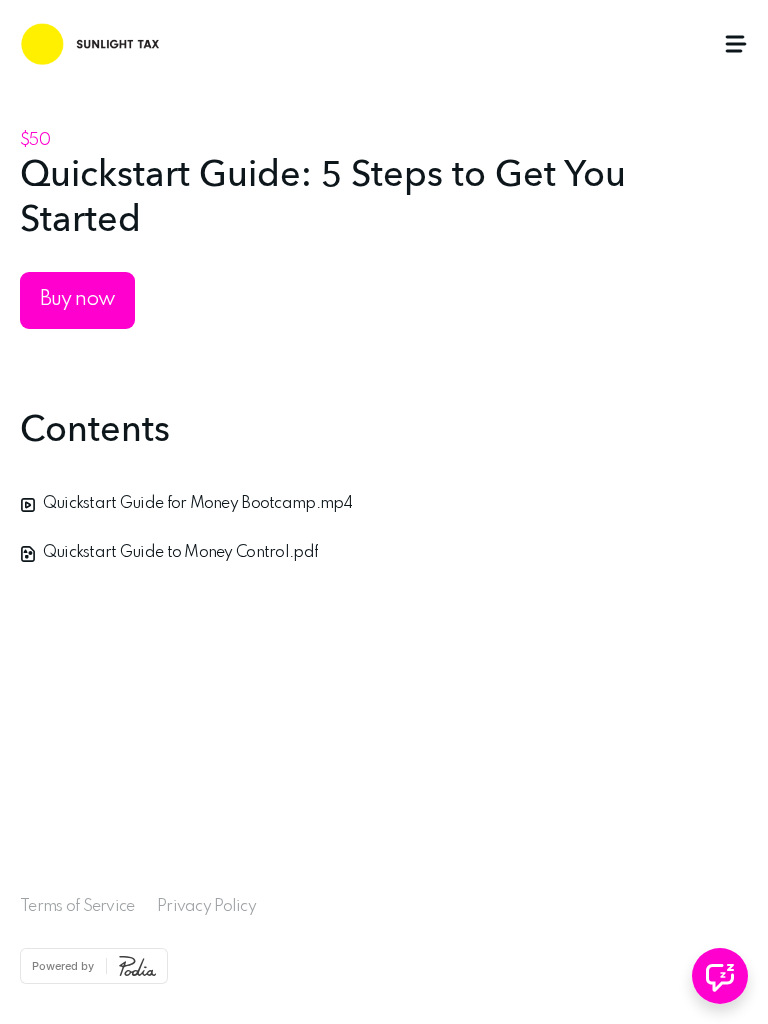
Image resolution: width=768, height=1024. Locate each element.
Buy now (77, 300)
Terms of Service (77, 907)
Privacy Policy (206, 907)
